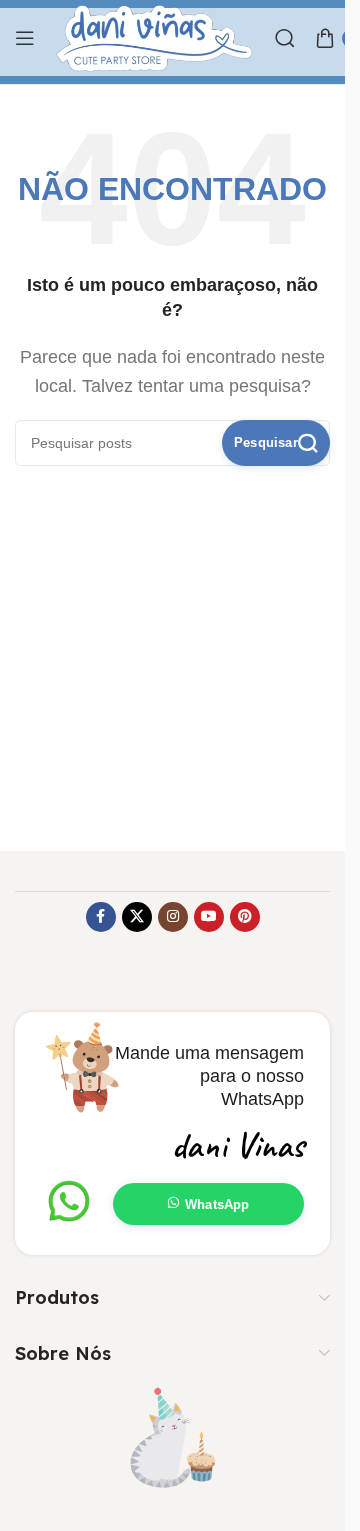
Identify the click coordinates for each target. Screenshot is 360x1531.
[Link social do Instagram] (173, 917)
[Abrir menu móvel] (25, 38)
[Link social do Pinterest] (245, 917)
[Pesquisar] (285, 38)
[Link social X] (137, 917)
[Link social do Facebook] (101, 917)
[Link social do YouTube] (209, 917)
